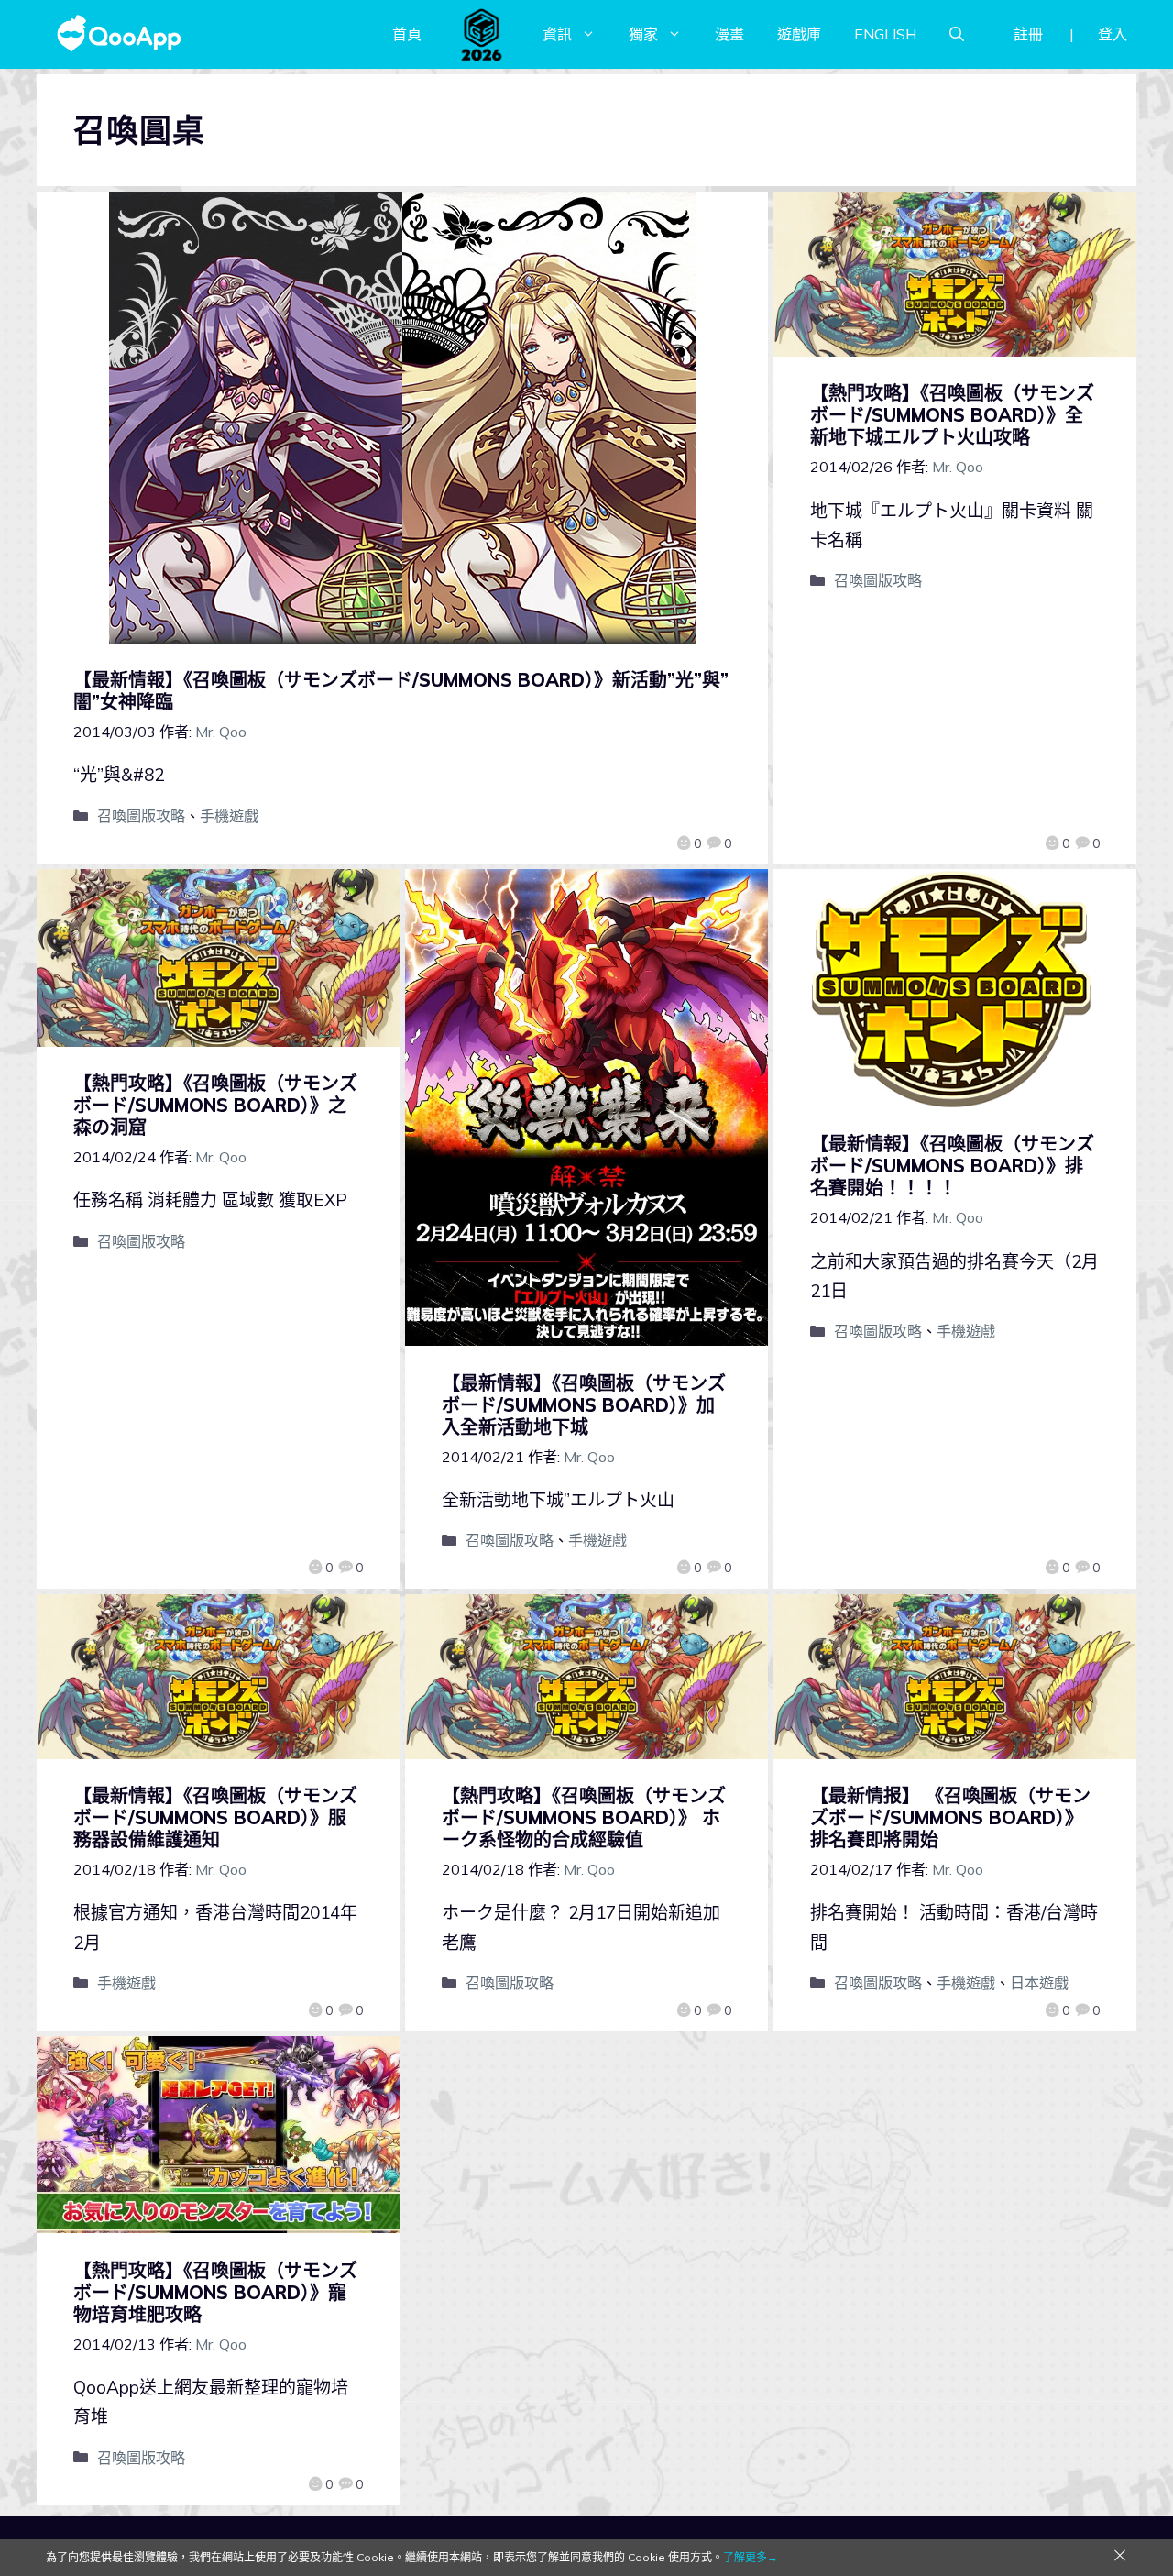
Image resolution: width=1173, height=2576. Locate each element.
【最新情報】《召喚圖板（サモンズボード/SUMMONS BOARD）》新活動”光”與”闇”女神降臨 (401, 691)
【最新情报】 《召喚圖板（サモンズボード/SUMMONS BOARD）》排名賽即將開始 (950, 1817)
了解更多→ (751, 2557)
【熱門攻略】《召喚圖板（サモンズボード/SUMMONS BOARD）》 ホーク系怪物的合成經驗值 (584, 1817)
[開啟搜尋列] (957, 34)
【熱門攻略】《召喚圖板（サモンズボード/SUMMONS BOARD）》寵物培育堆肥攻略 (215, 2292)
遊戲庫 (799, 34)
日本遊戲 (1039, 1983)
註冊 (1028, 34)
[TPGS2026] (482, 34)
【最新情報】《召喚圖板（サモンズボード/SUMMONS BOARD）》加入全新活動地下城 (584, 1405)
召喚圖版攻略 (141, 816)
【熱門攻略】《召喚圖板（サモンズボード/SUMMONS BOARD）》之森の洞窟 (215, 1105)
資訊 (557, 34)
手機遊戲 (229, 816)
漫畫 (729, 34)
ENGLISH (885, 34)
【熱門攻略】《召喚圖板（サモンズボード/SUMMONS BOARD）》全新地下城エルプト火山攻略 (952, 415)
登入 (1113, 34)
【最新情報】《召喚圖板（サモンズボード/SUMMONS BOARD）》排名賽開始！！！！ (952, 1166)
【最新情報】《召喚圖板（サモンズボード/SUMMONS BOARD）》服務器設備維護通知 (215, 1817)
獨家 (643, 34)
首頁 (407, 34)
